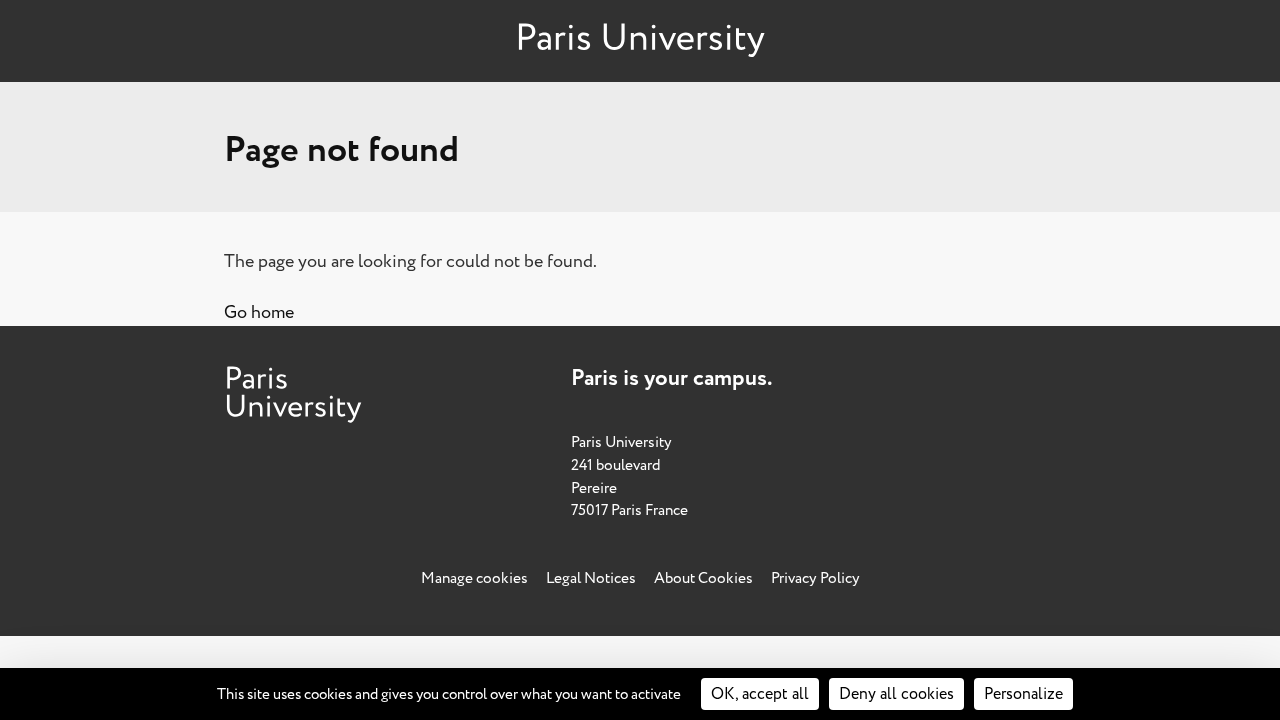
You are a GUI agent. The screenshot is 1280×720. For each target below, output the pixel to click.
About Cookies (703, 578)
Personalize (1023, 694)
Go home (259, 312)
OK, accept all (760, 694)
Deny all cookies (896, 694)
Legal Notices (591, 578)
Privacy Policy (815, 578)
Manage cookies (474, 578)
